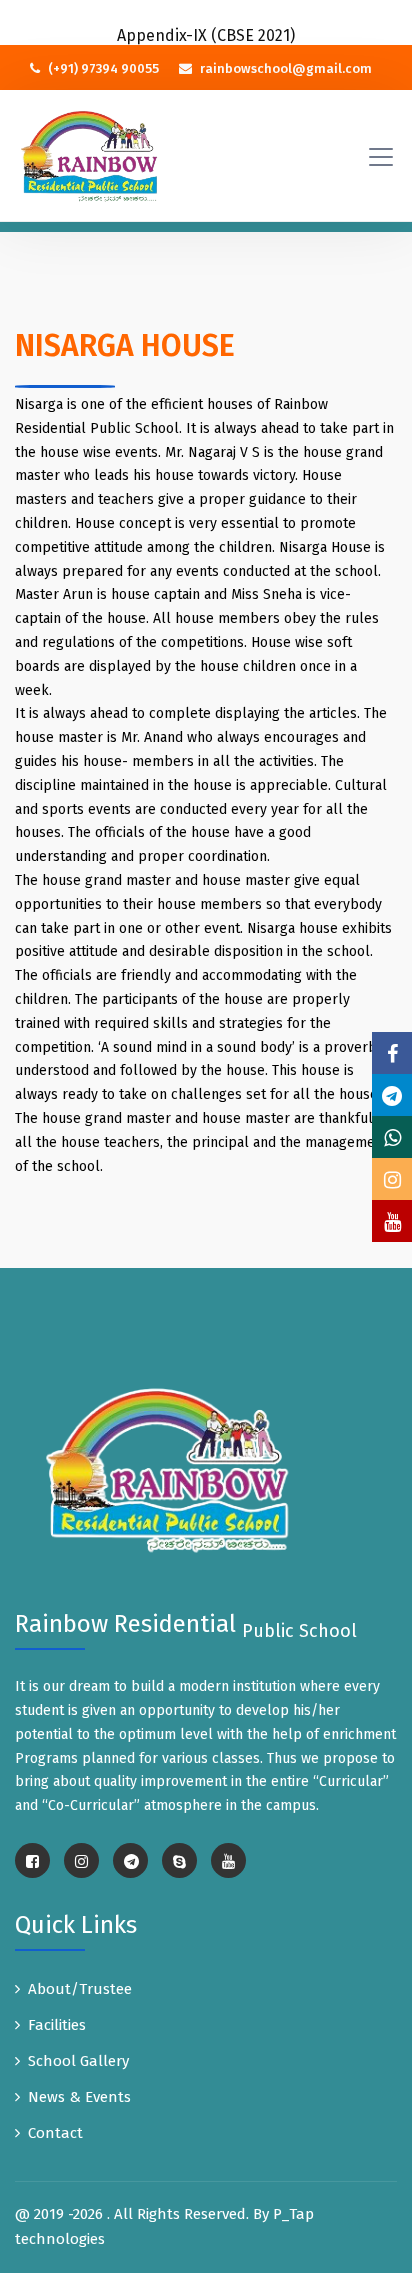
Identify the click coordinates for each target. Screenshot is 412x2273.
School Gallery (78, 2061)
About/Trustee (80, 1989)
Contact (55, 2133)
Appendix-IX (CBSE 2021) (206, 35)
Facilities (57, 2025)
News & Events (79, 2097)
